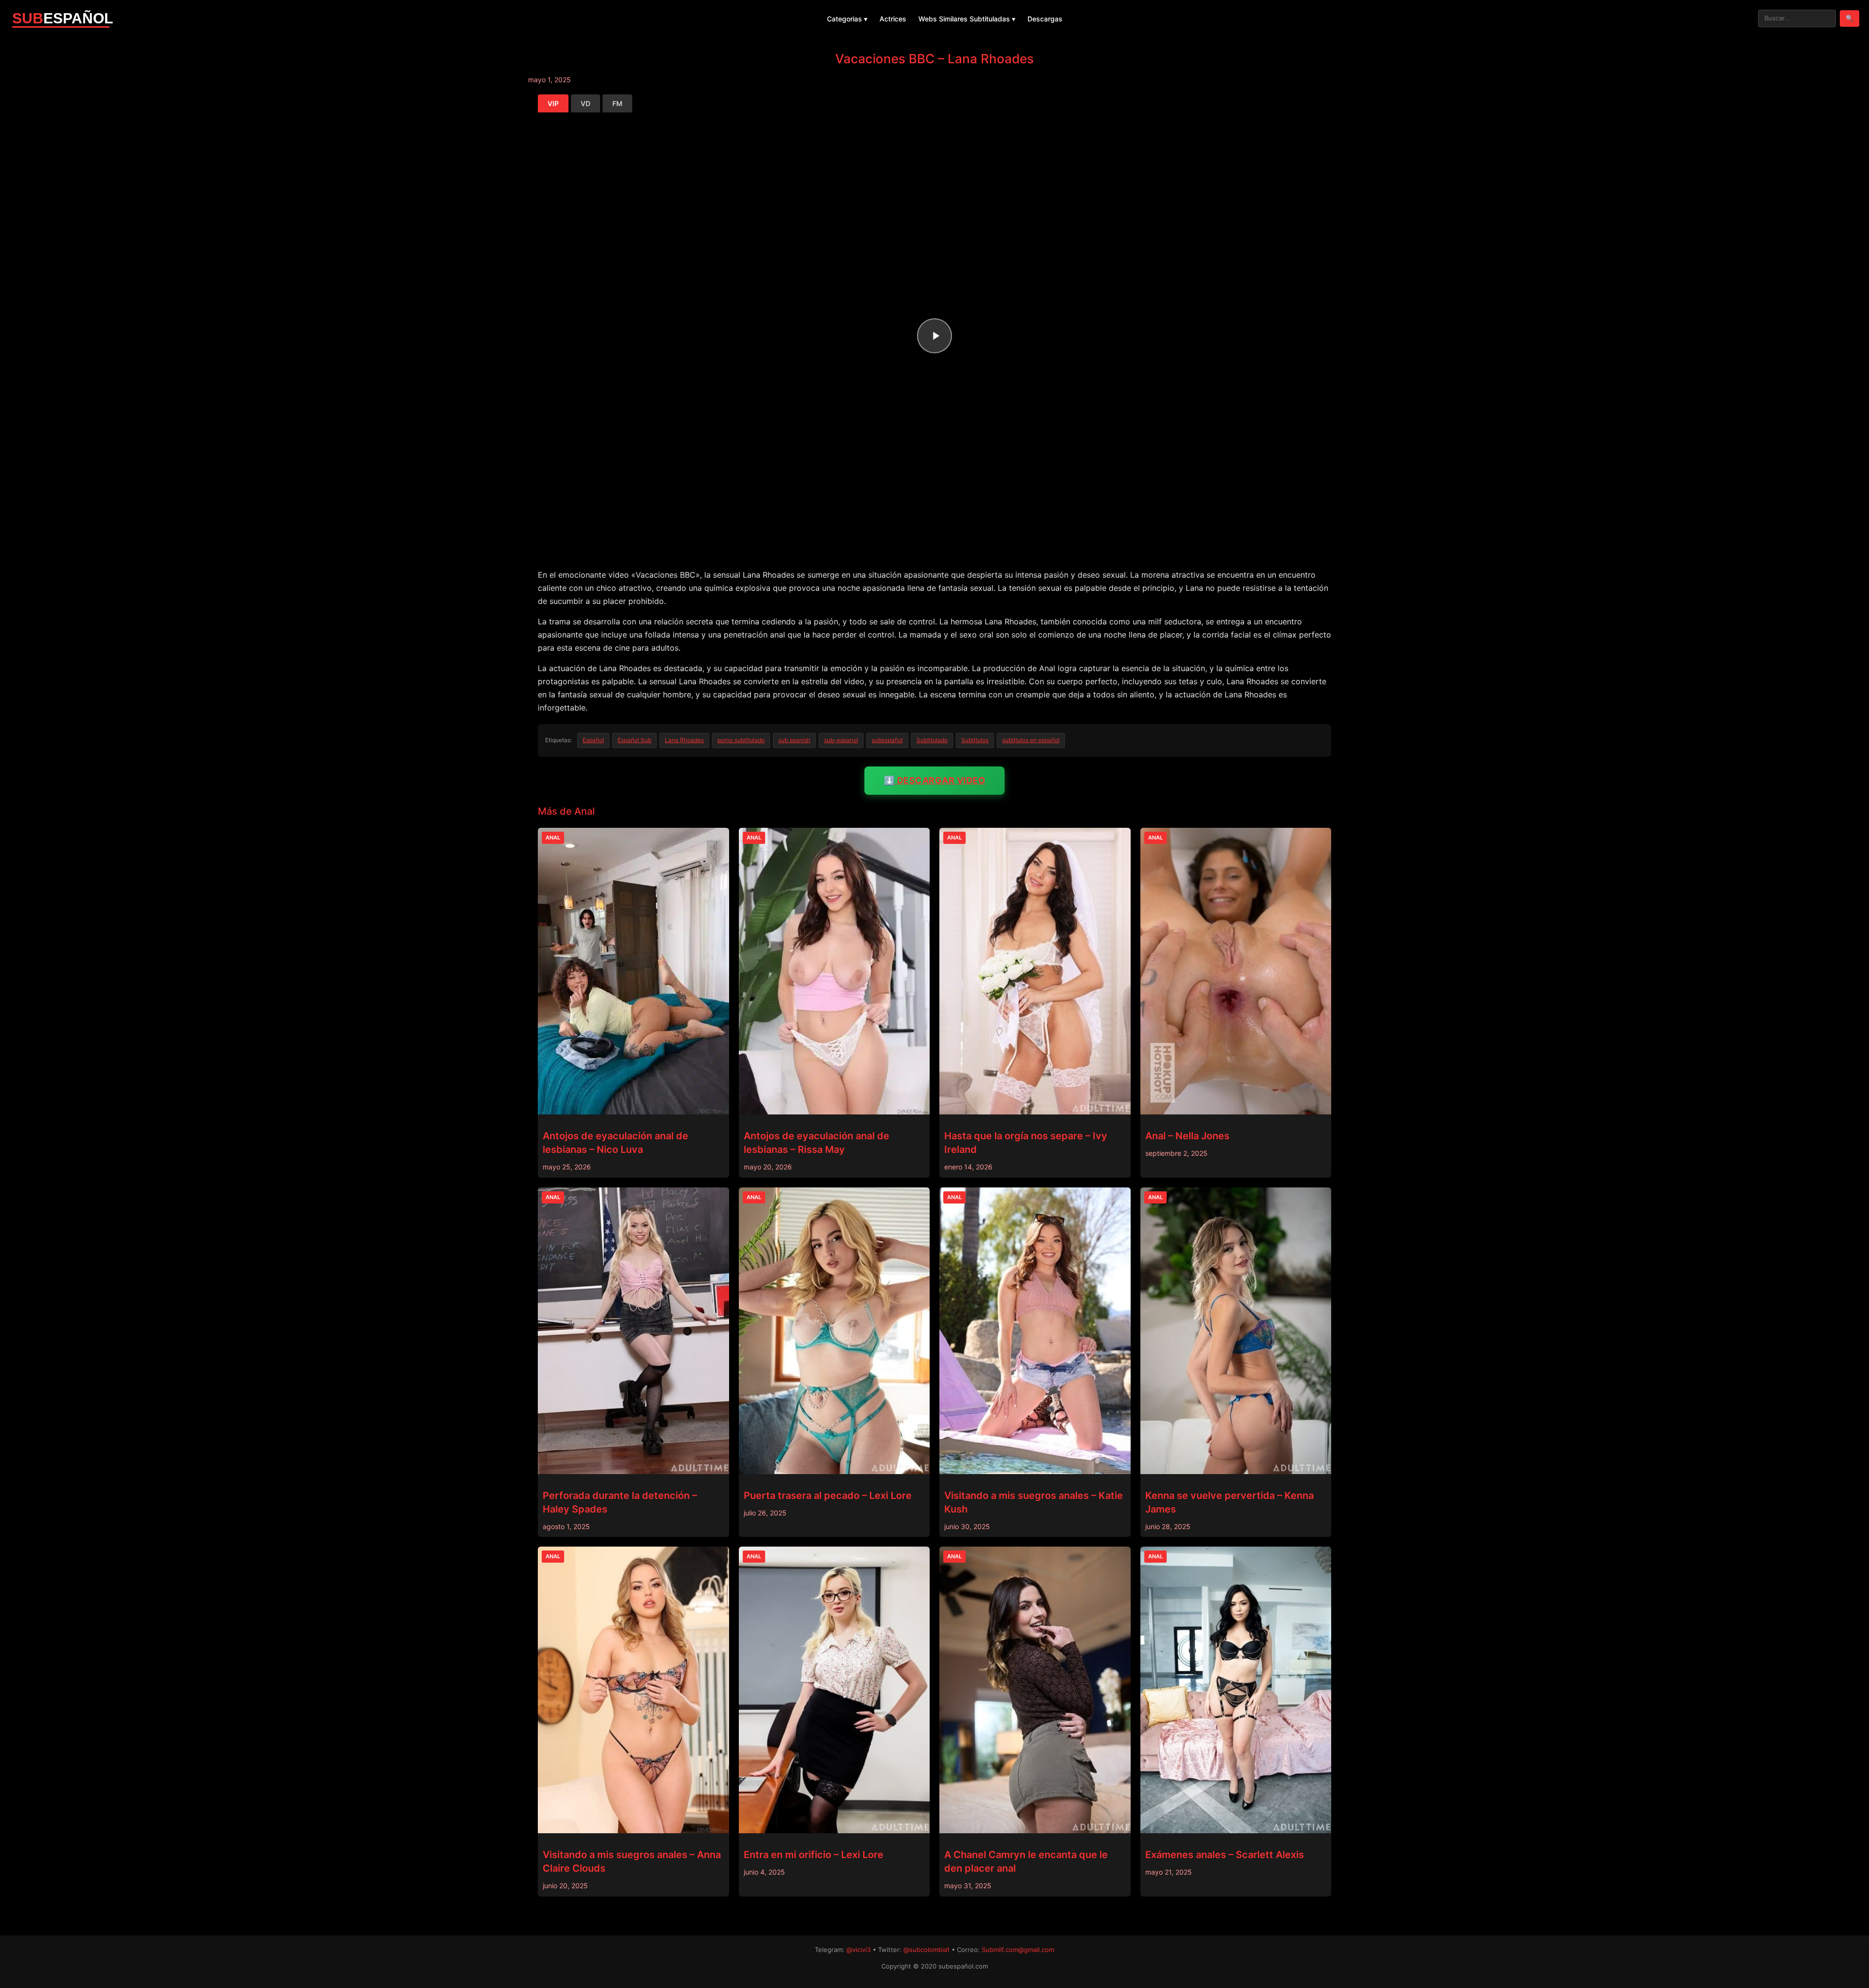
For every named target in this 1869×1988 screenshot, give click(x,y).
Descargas (1045, 19)
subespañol (887, 740)
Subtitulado (932, 740)
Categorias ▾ (847, 19)
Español (593, 740)
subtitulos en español (1031, 740)
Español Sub (634, 740)
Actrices (893, 19)
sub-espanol (841, 740)
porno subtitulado (741, 740)
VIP (553, 103)
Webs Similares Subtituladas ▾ (967, 19)
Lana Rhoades (684, 740)
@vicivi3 (859, 1950)
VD (586, 103)
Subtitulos (975, 740)
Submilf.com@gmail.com (1018, 1950)
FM (617, 103)
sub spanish (794, 740)
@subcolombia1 (926, 1950)
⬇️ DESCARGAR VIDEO (935, 780)
